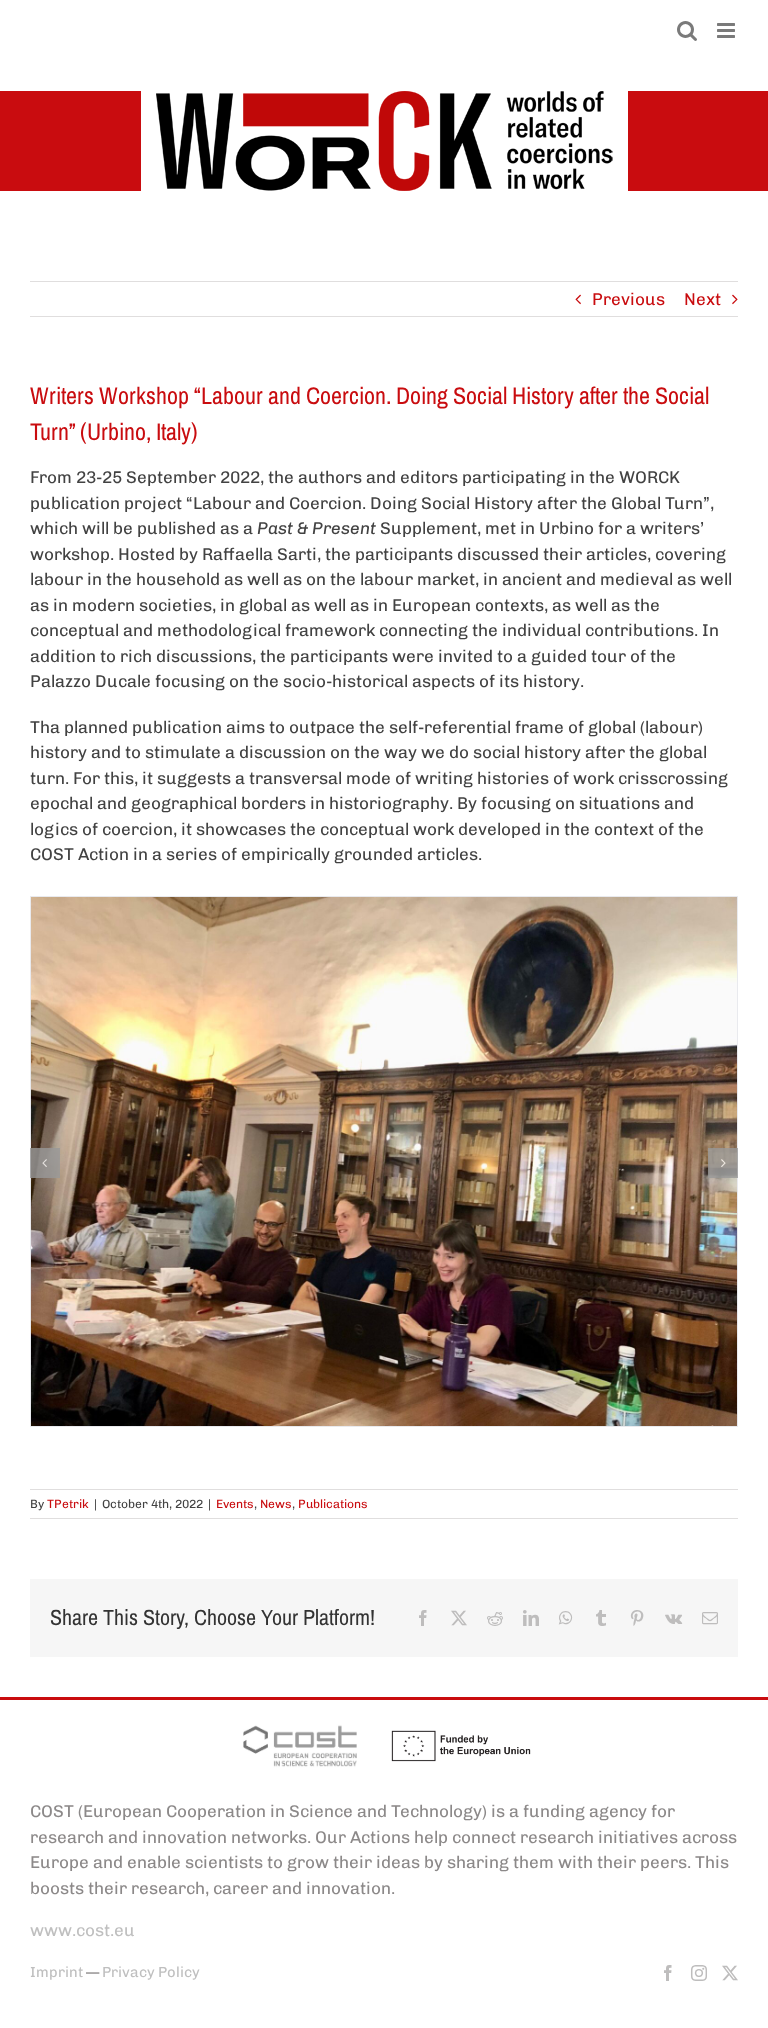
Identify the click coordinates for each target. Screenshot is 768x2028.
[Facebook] (668, 1973)
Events (235, 1504)
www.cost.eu (82, 1930)
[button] (45, 1163)
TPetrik (68, 1504)
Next (702, 299)
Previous (628, 299)
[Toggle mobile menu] (727, 30)
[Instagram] (699, 1973)
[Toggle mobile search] (687, 30)
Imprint (56, 1972)
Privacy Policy (151, 1972)
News (276, 1504)
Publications (333, 1504)
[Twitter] (730, 1973)
